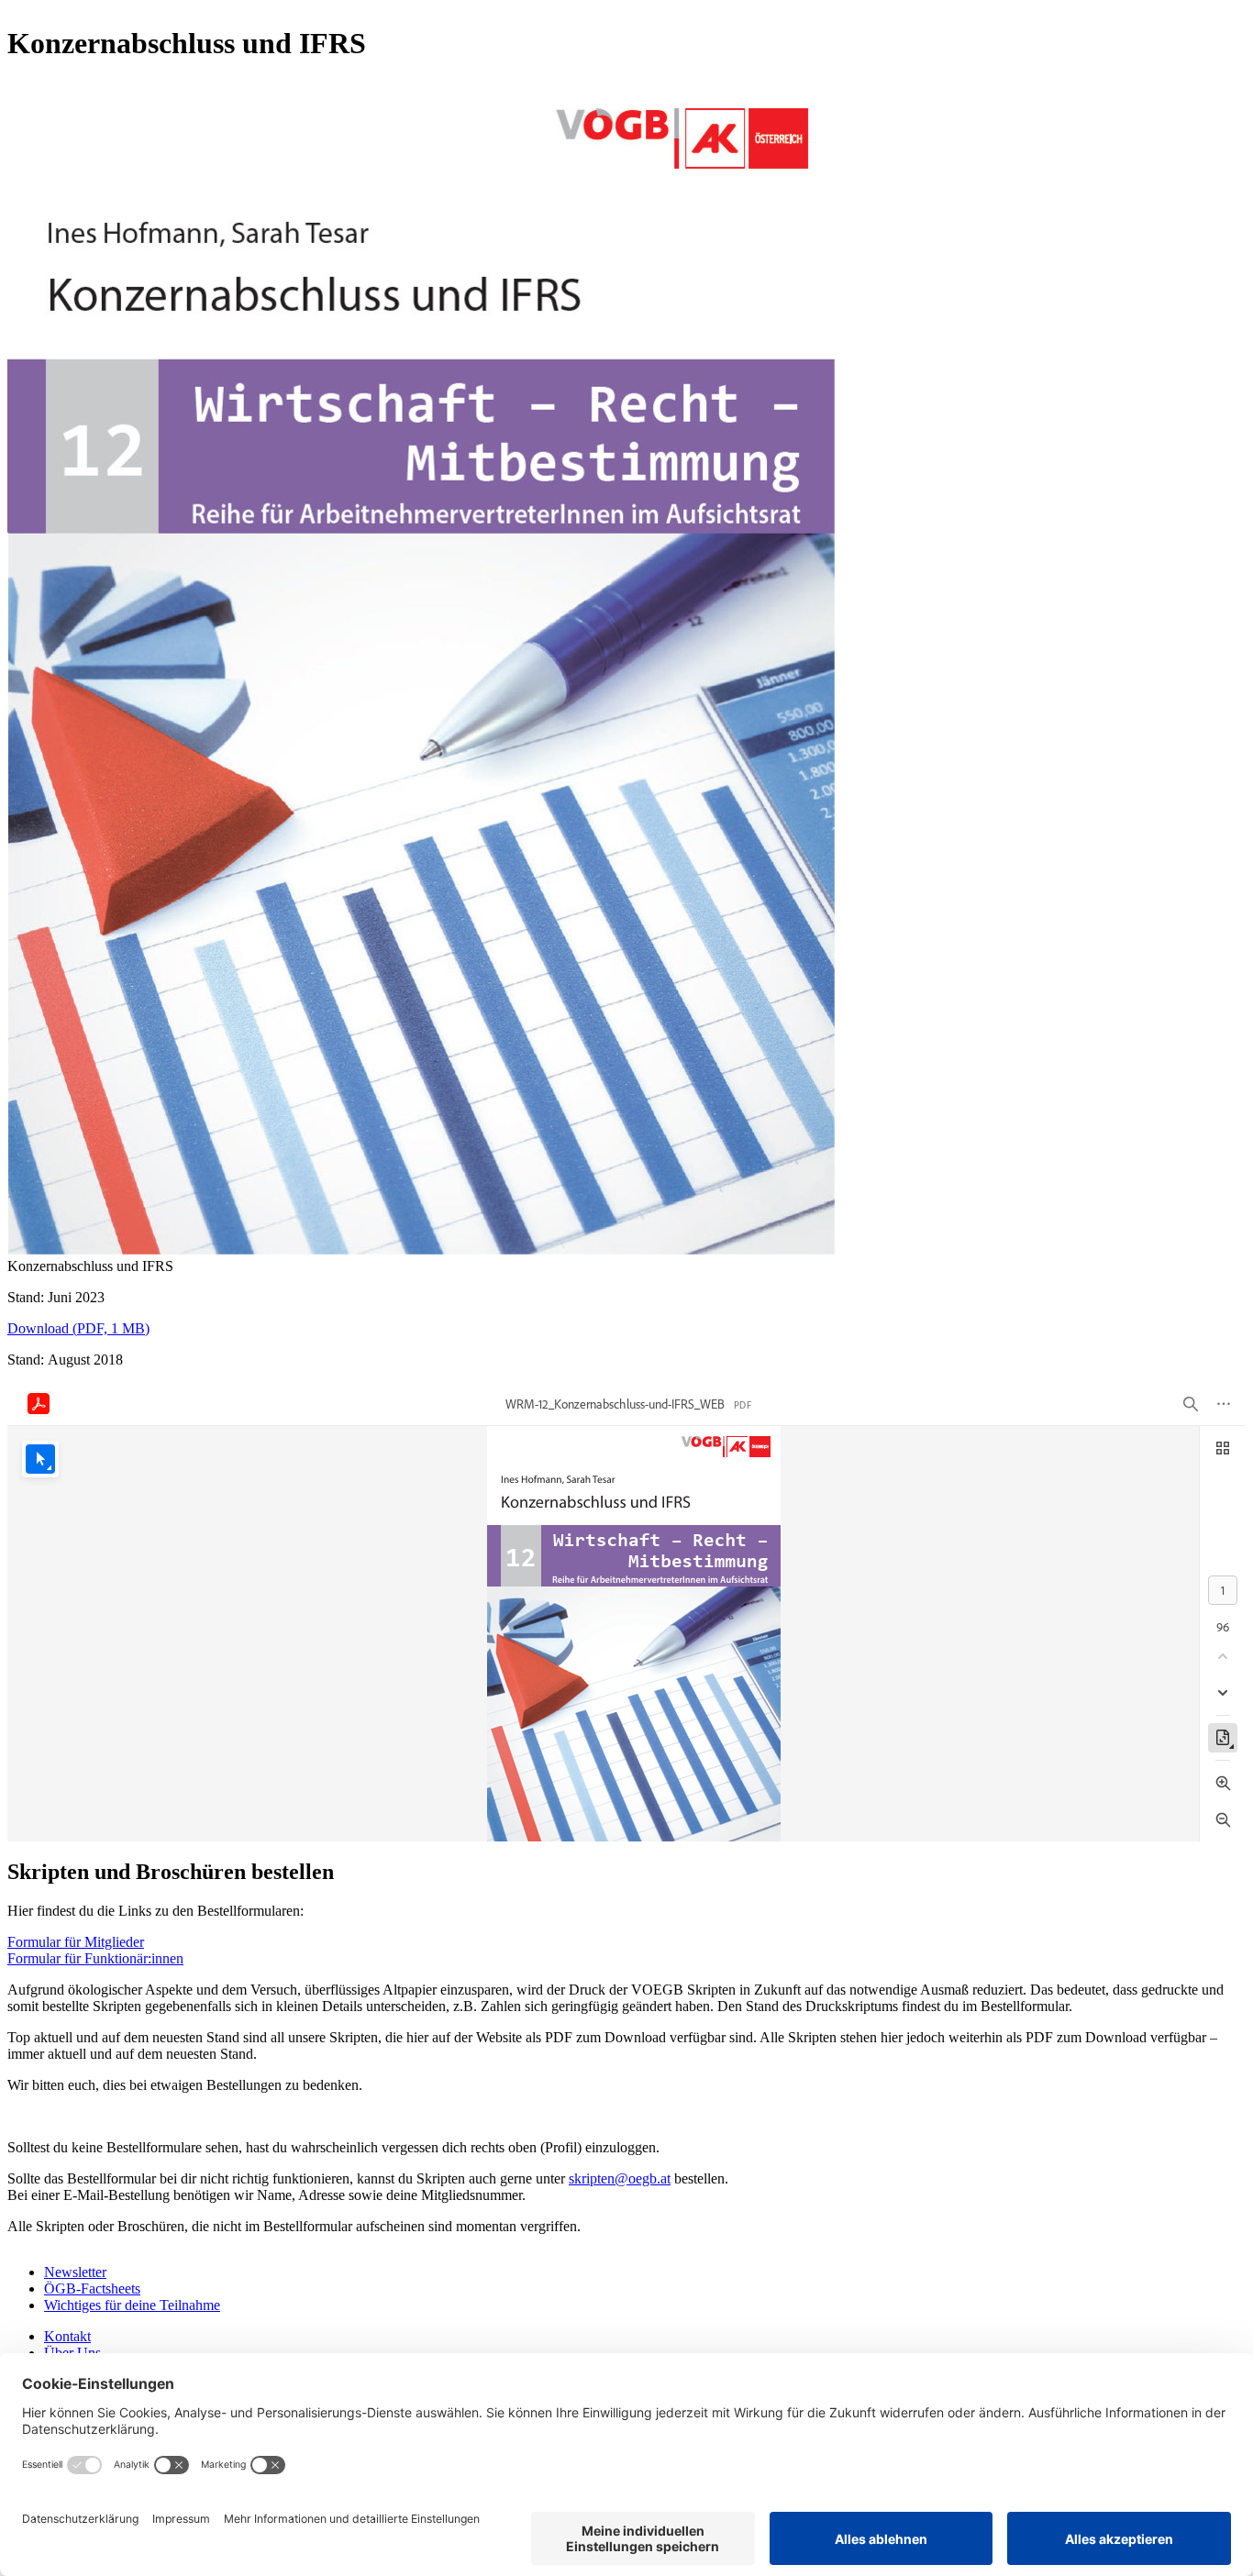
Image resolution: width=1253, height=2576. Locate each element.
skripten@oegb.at (620, 2178)
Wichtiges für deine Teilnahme (132, 2305)
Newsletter (75, 2272)
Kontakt (67, 2336)
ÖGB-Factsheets (92, 2289)
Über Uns (72, 2353)
